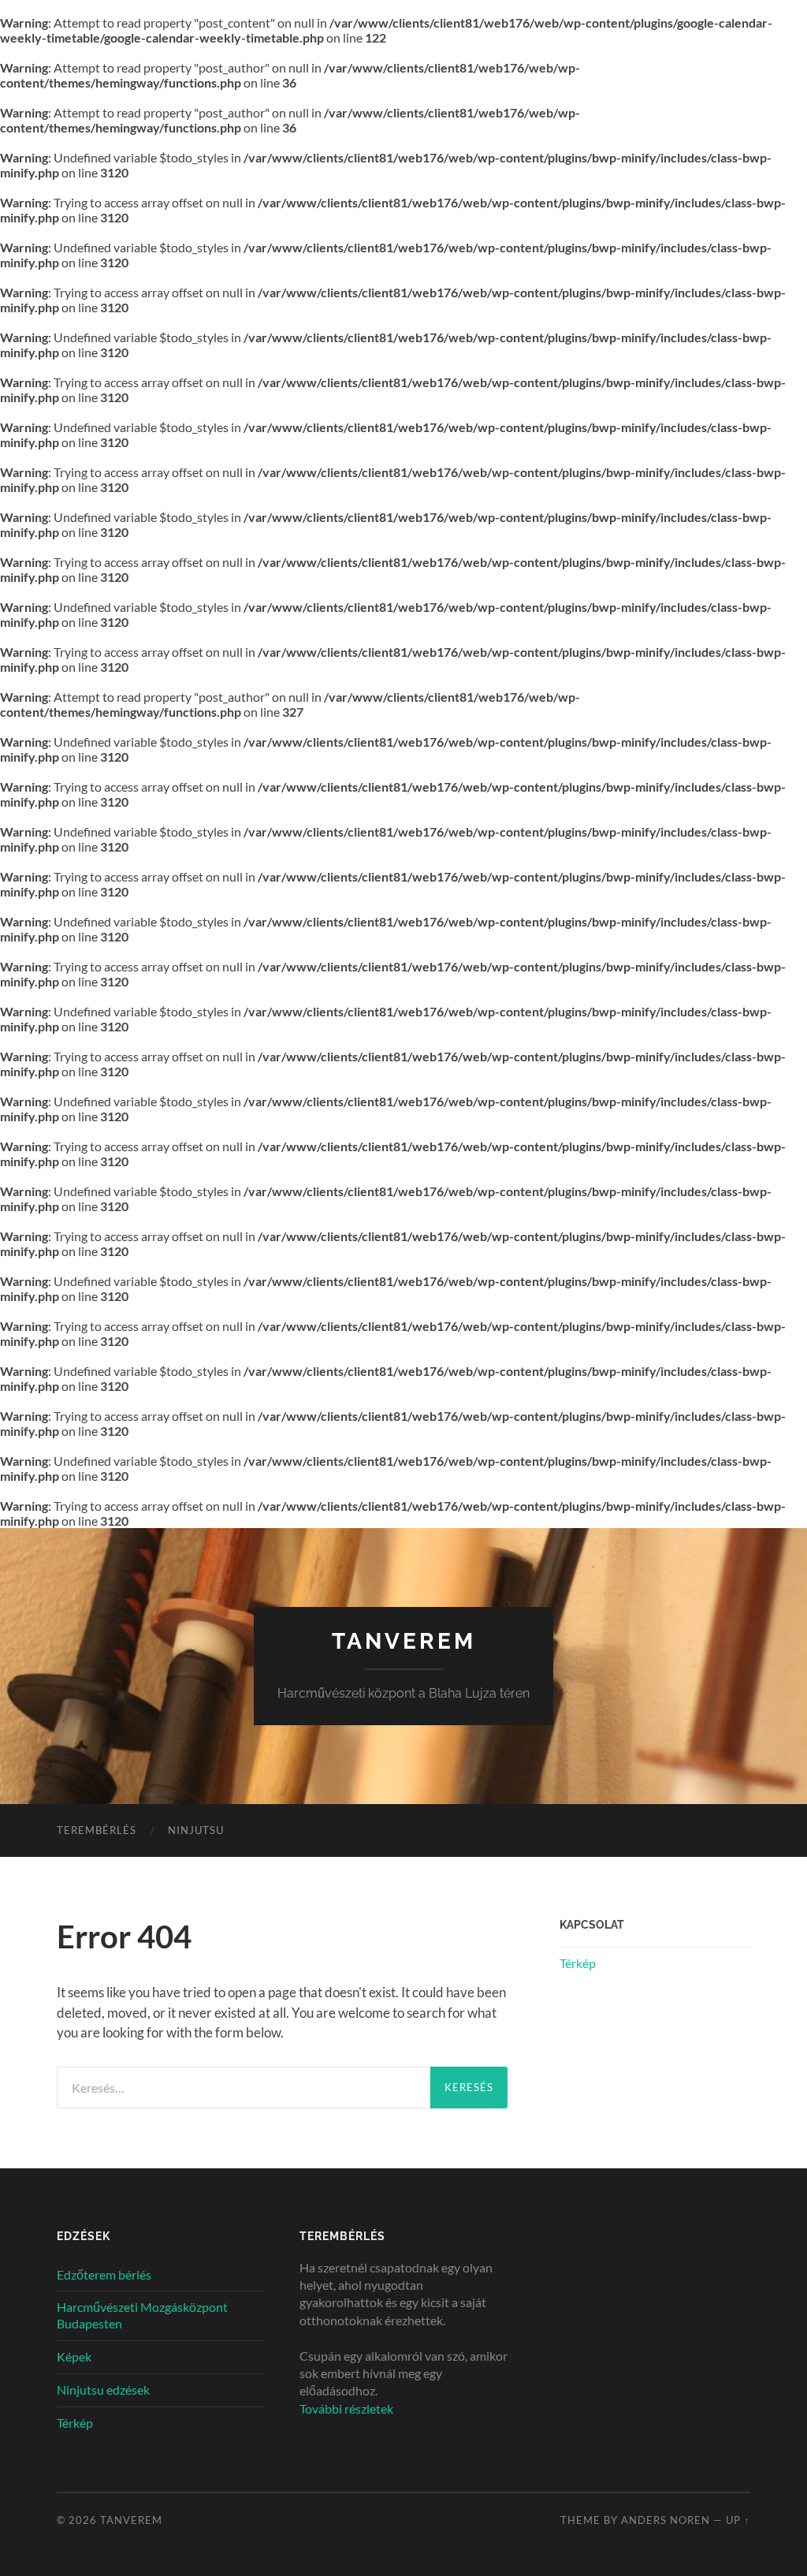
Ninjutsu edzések (103, 2390)
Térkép (578, 1963)
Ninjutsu (196, 1830)
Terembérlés (97, 1830)
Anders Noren (666, 2520)
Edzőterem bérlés (104, 2274)
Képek (74, 2356)
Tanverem (404, 1641)
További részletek (346, 2408)
